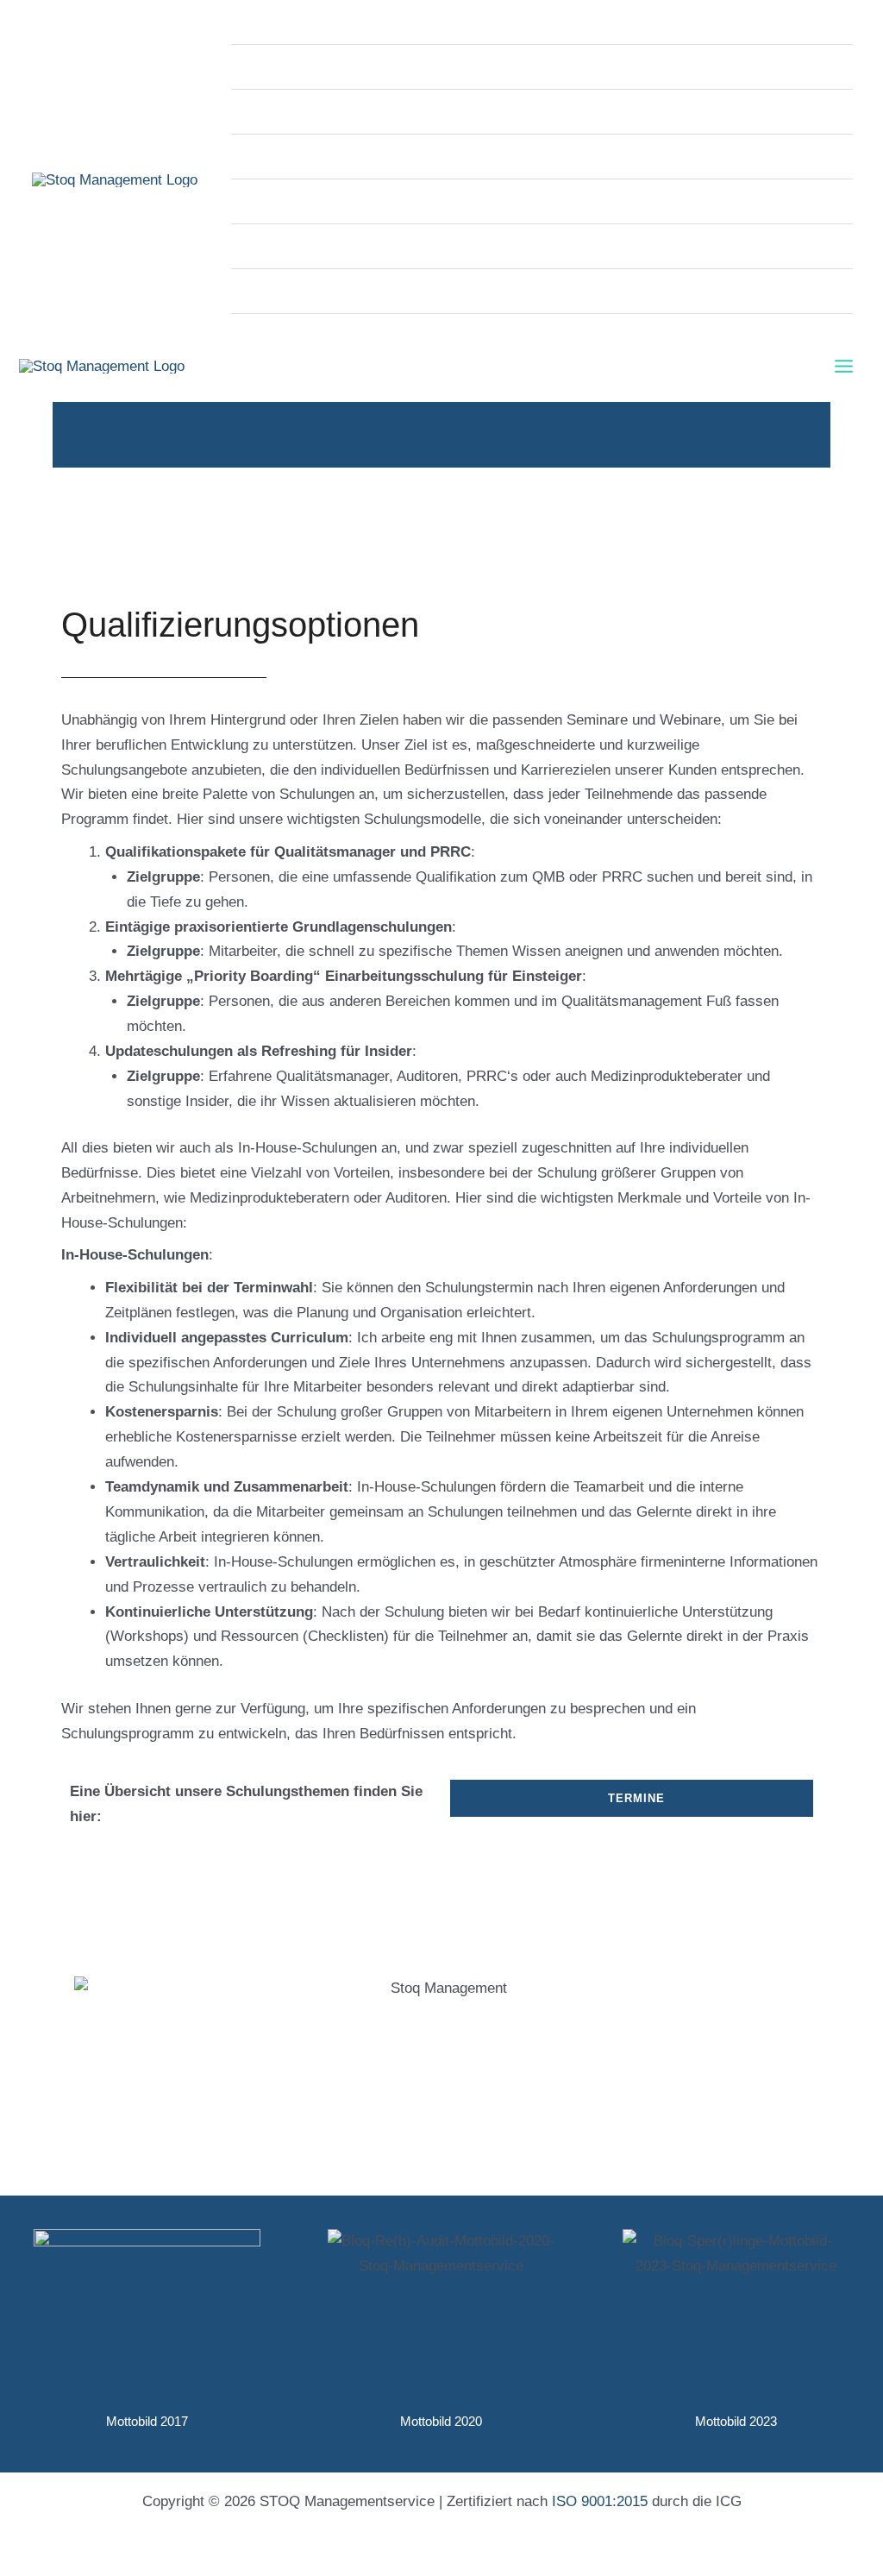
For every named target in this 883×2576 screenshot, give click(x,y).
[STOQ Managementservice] (115, 179)
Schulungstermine (306, 246)
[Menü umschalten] (816, 335)
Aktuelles (278, 67)
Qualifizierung (293, 157)
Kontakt (273, 336)
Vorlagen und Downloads (328, 201)
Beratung (277, 112)
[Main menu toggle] (845, 366)
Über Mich (282, 291)
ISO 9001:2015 (600, 2501)
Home (267, 22)
